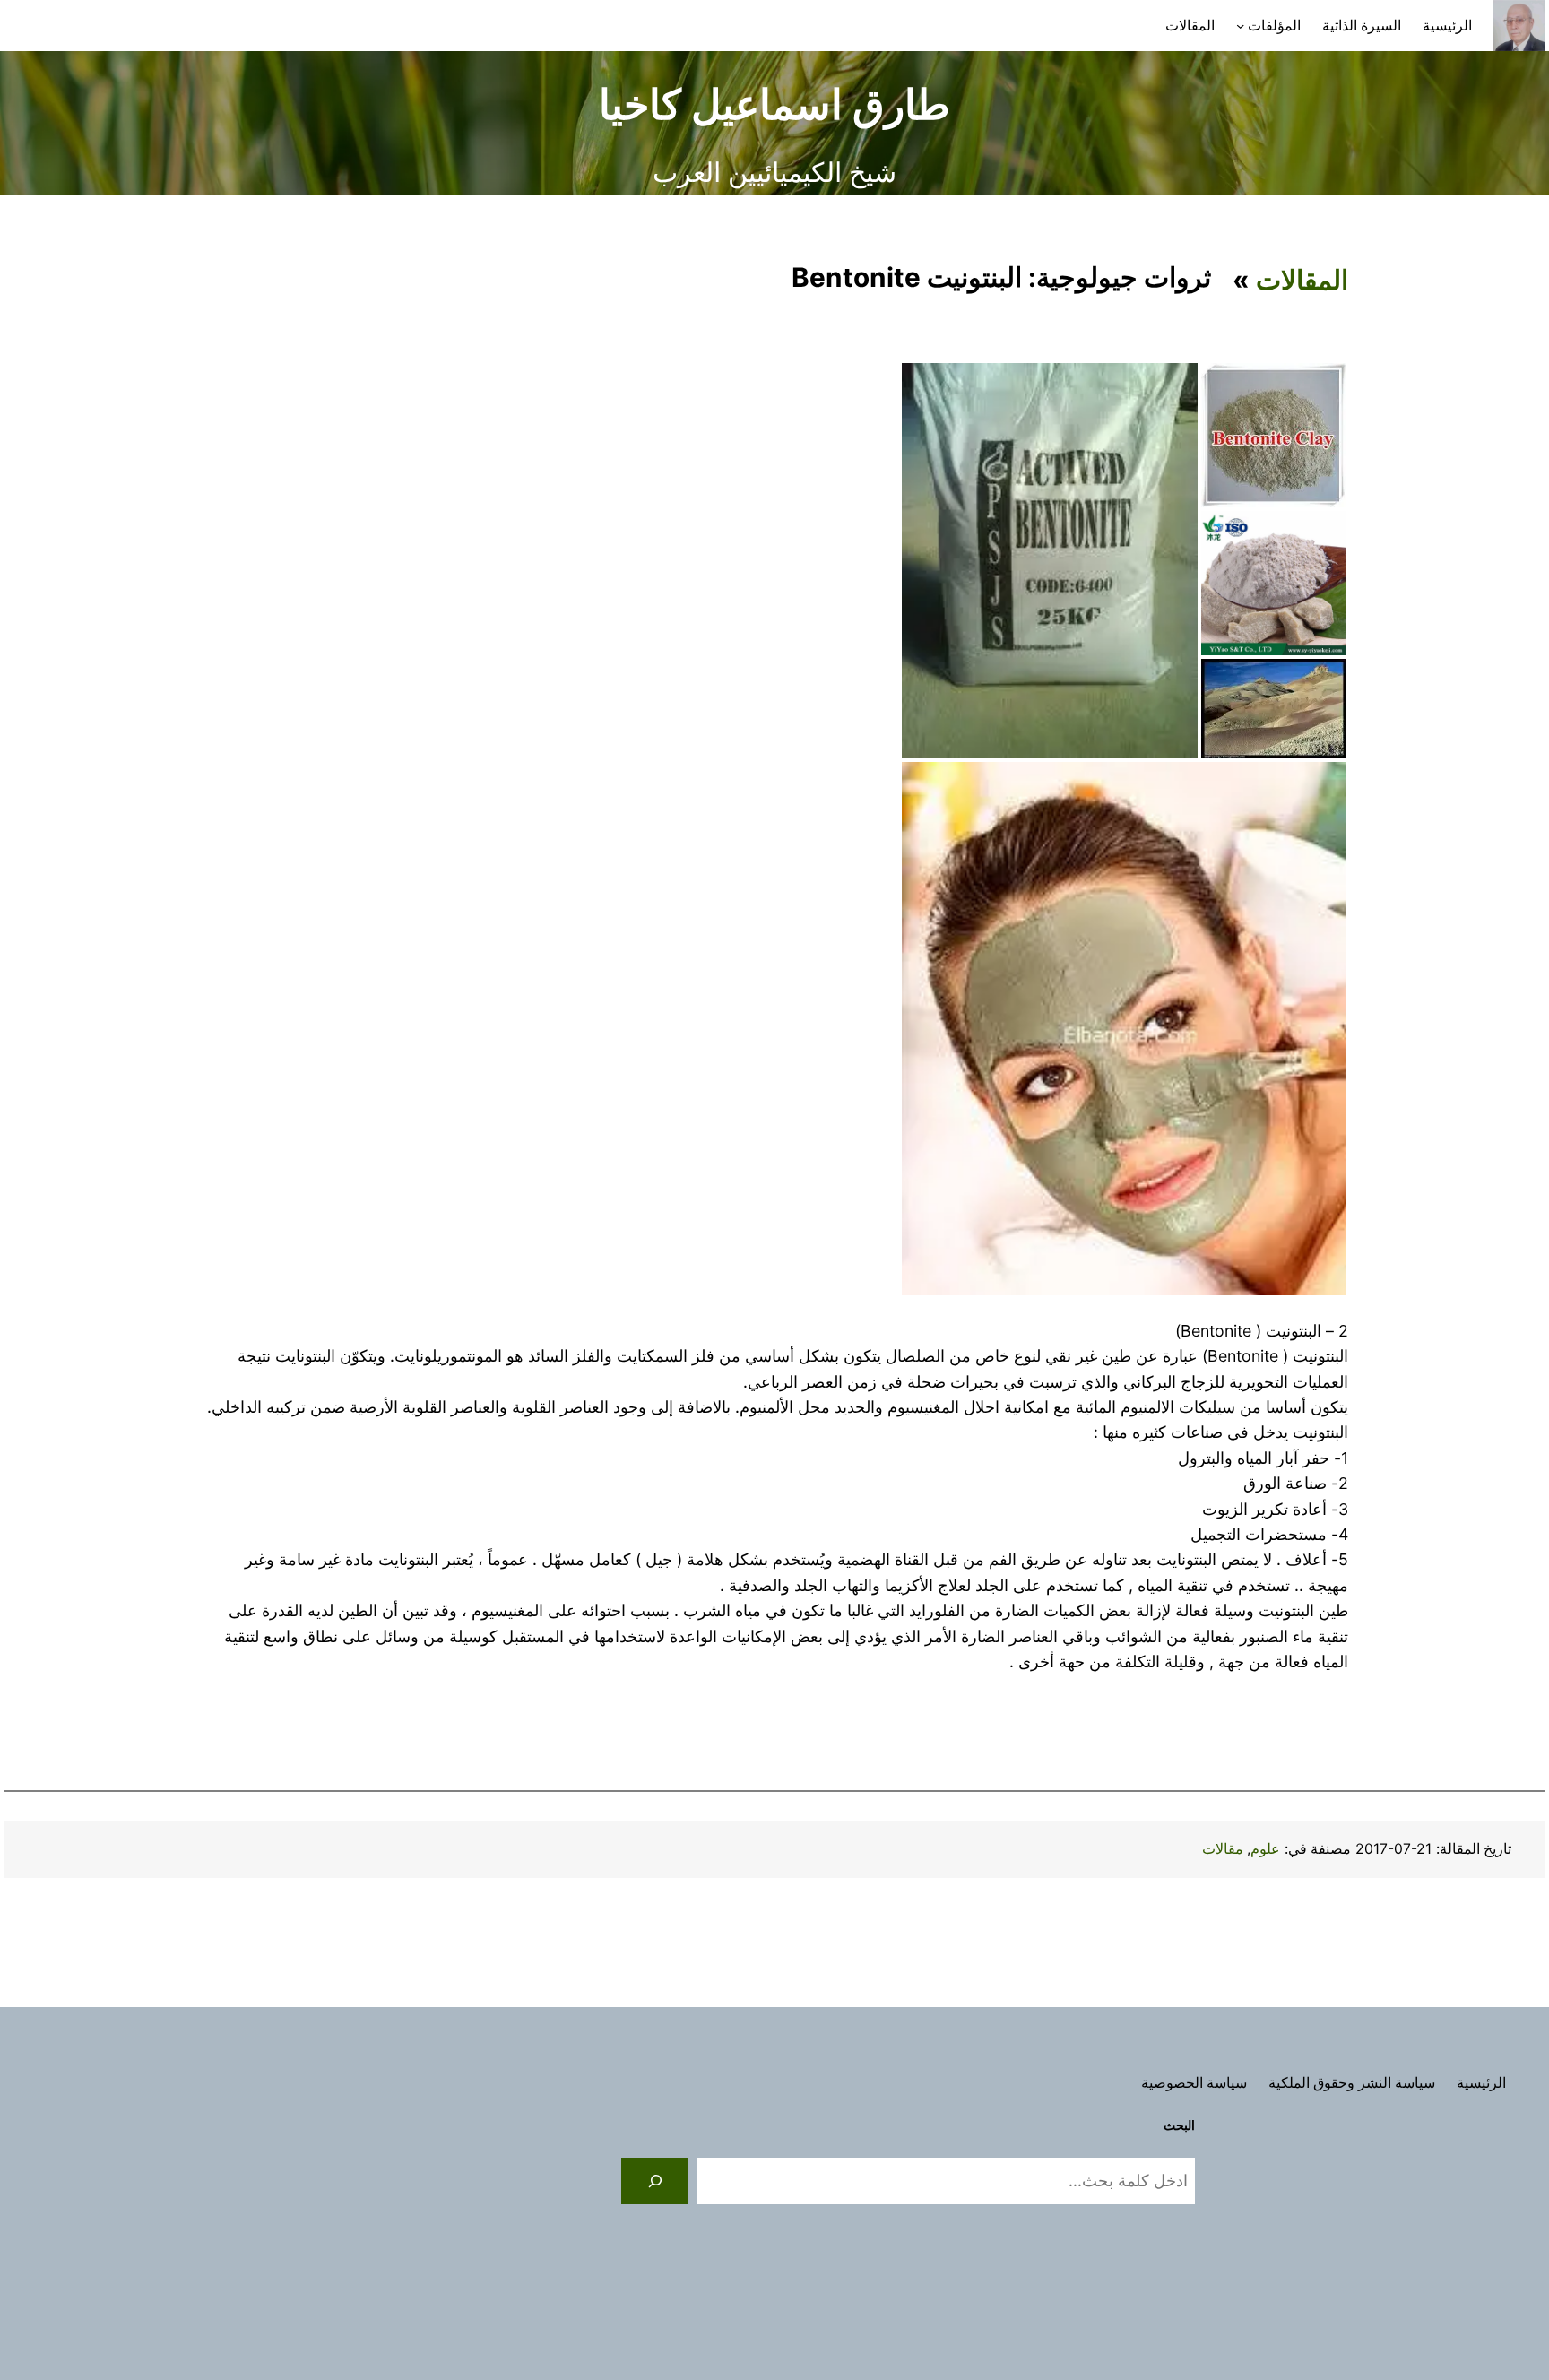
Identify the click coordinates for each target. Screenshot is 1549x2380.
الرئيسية (1447, 26)
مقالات (1223, 1849)
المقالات (1302, 280)
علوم (1265, 1849)
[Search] (655, 2181)
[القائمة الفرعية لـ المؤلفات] (1240, 26)
